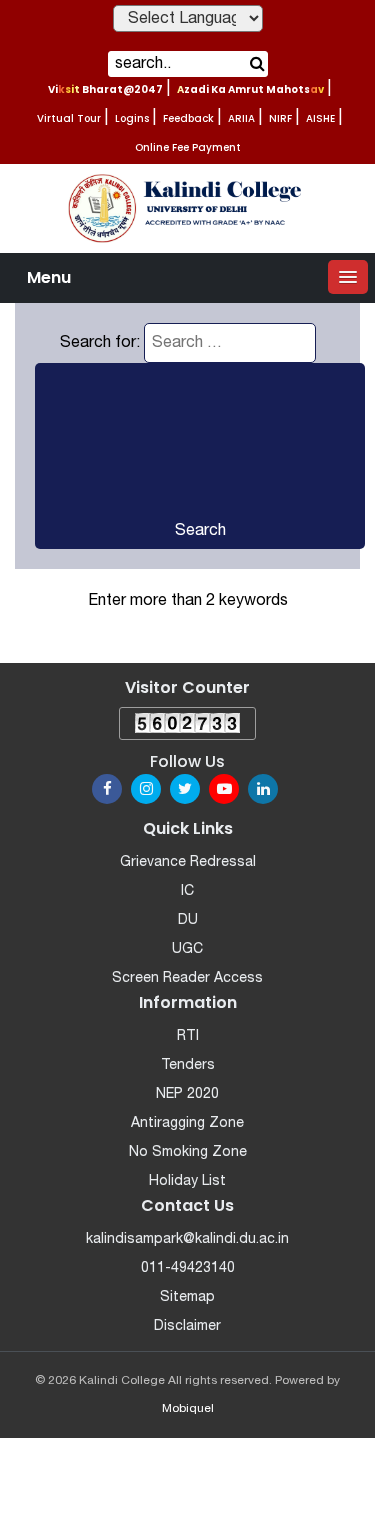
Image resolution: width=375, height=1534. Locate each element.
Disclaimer (187, 1326)
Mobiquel (188, 1408)
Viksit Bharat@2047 (105, 89)
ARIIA (241, 118)
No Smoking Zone (188, 1152)
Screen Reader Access (187, 978)
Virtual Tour (69, 118)
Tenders (188, 1065)
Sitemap (187, 1297)
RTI (188, 1036)
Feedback (188, 118)
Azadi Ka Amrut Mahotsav (250, 89)
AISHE (320, 118)
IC (187, 891)
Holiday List (187, 1181)
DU (188, 920)
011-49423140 (188, 1268)
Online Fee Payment (188, 147)
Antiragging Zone (187, 1123)
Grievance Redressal (188, 862)
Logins (132, 118)
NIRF (280, 118)
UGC (187, 949)
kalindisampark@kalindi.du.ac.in (187, 1239)
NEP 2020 (187, 1094)
